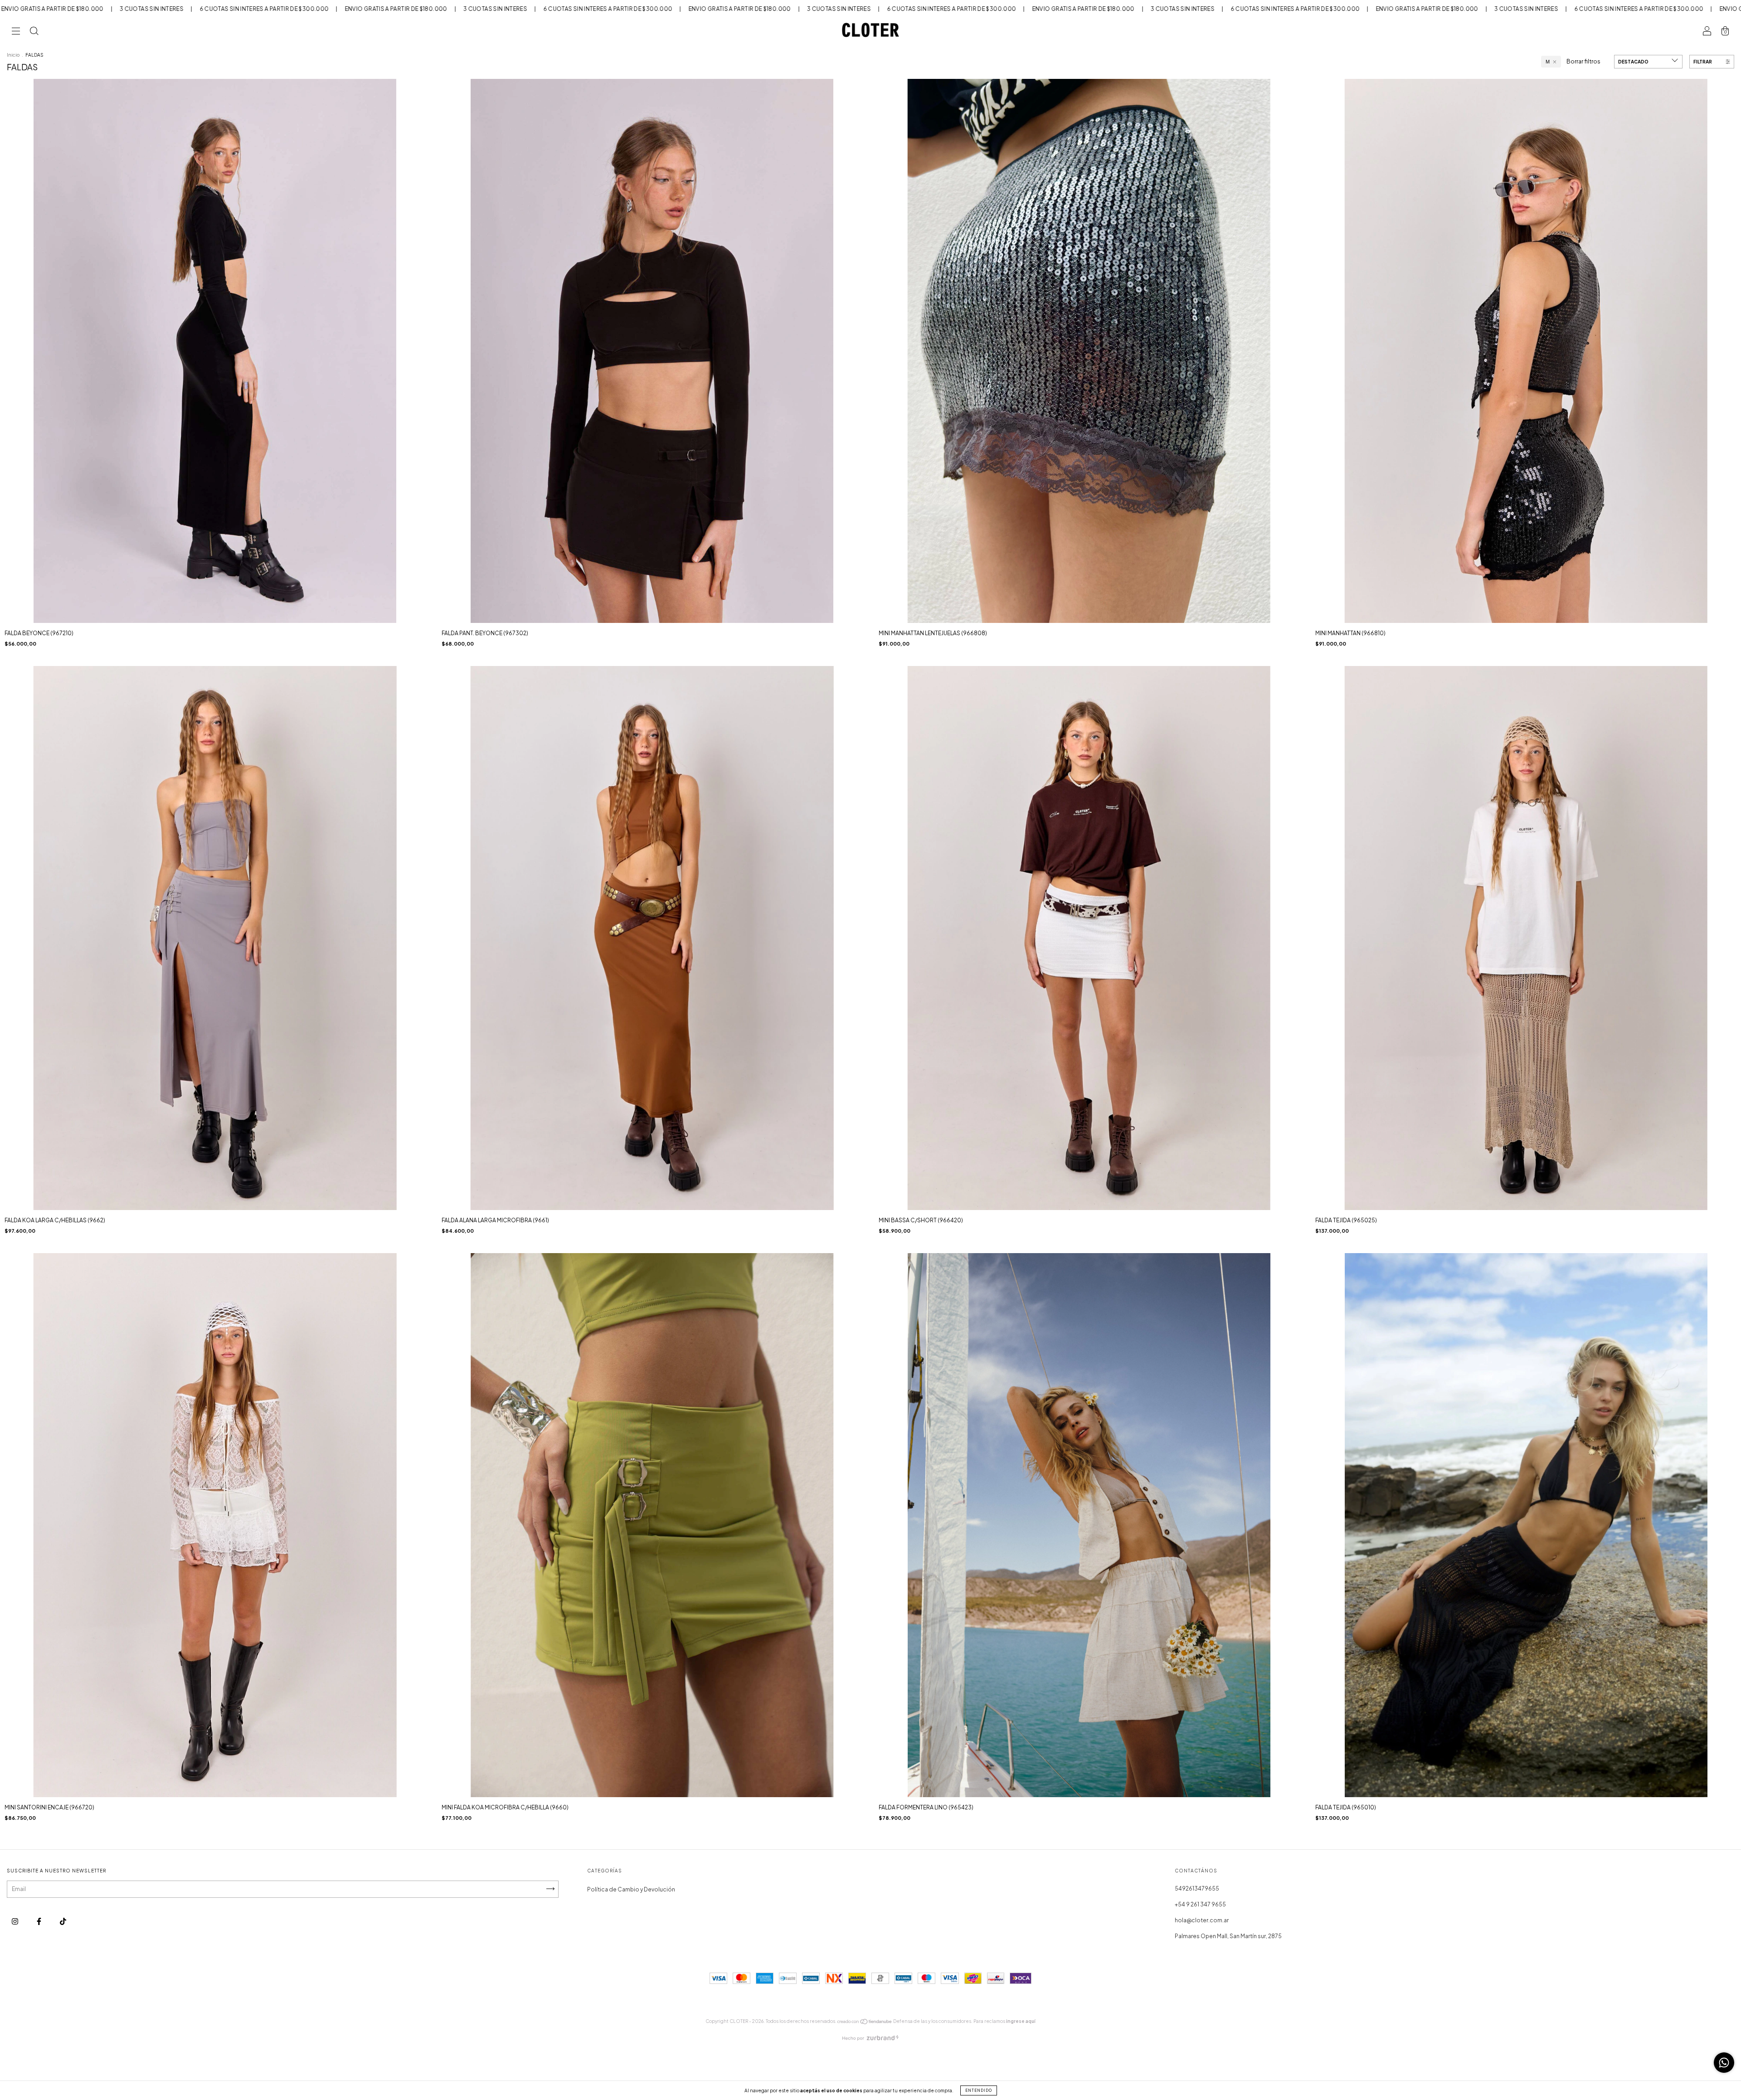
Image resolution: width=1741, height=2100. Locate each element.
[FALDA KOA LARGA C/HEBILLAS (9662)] (215, 988)
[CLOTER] (63, 1921)
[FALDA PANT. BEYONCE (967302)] (652, 401)
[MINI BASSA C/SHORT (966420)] (1089, 988)
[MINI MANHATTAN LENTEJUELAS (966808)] (1089, 401)
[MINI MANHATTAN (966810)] (1526, 401)
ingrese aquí (1021, 2021)
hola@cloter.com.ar (1202, 1920)
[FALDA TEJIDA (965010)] (1526, 1576)
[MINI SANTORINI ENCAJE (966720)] (215, 1575)
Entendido (979, 2090)
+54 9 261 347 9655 (1200, 1904)
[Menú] (16, 32)
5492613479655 (1197, 1889)
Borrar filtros (1583, 61)
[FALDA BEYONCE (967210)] (215, 401)
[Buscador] (34, 32)
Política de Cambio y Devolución (631, 1889)
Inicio (13, 55)
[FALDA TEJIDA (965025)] (1526, 988)
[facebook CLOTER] (39, 1921)
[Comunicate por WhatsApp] (1724, 2063)
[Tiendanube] (865, 2023)
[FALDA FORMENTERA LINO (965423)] (1089, 1576)
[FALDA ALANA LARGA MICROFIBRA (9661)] (652, 988)
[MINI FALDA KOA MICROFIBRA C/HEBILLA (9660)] (652, 1576)
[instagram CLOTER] (15, 1921)
